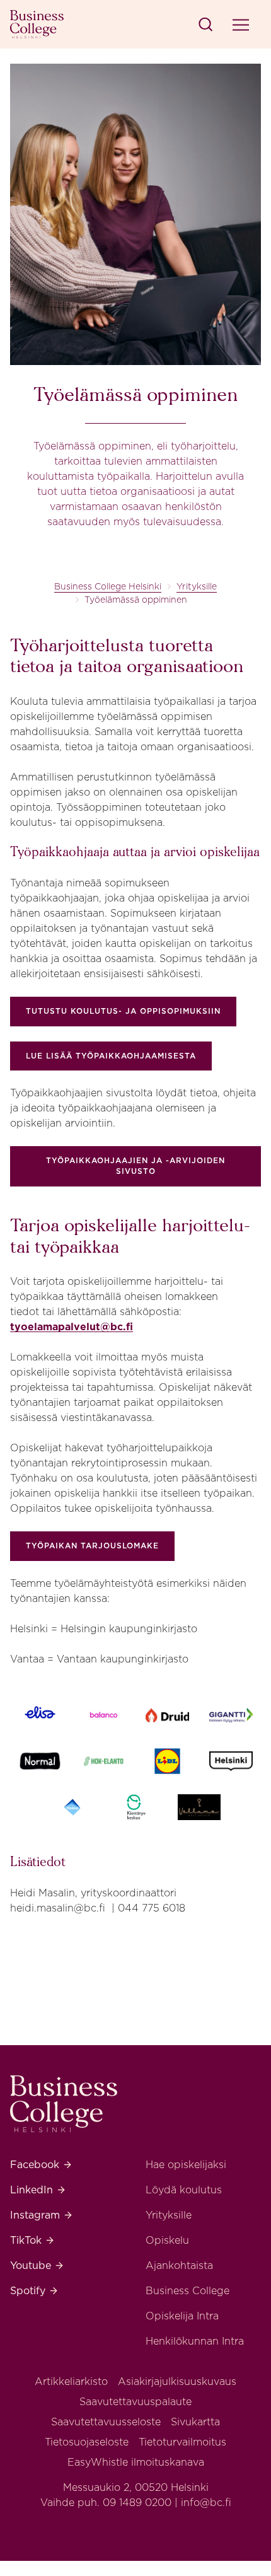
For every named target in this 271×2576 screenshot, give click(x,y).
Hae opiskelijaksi (186, 2165)
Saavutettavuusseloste (106, 2422)
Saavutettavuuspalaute (135, 2402)
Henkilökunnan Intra (195, 2341)
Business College (187, 2291)
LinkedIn (38, 2190)
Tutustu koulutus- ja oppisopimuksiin (123, 1011)
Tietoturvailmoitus (182, 2442)
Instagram (42, 2215)
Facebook (41, 2165)
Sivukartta (195, 2422)
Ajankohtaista (179, 2266)
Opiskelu (167, 2240)
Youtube (37, 2266)
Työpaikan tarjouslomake (92, 1546)
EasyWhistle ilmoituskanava (136, 2462)
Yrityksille (197, 586)
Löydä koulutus (184, 2190)
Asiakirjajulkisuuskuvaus (177, 2382)
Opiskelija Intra (182, 2316)
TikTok (32, 2240)
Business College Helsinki (108, 586)
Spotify (34, 2291)
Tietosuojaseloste (87, 2442)
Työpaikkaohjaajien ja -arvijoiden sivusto (135, 1166)
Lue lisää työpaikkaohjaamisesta (111, 1056)
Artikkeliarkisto (71, 2382)
